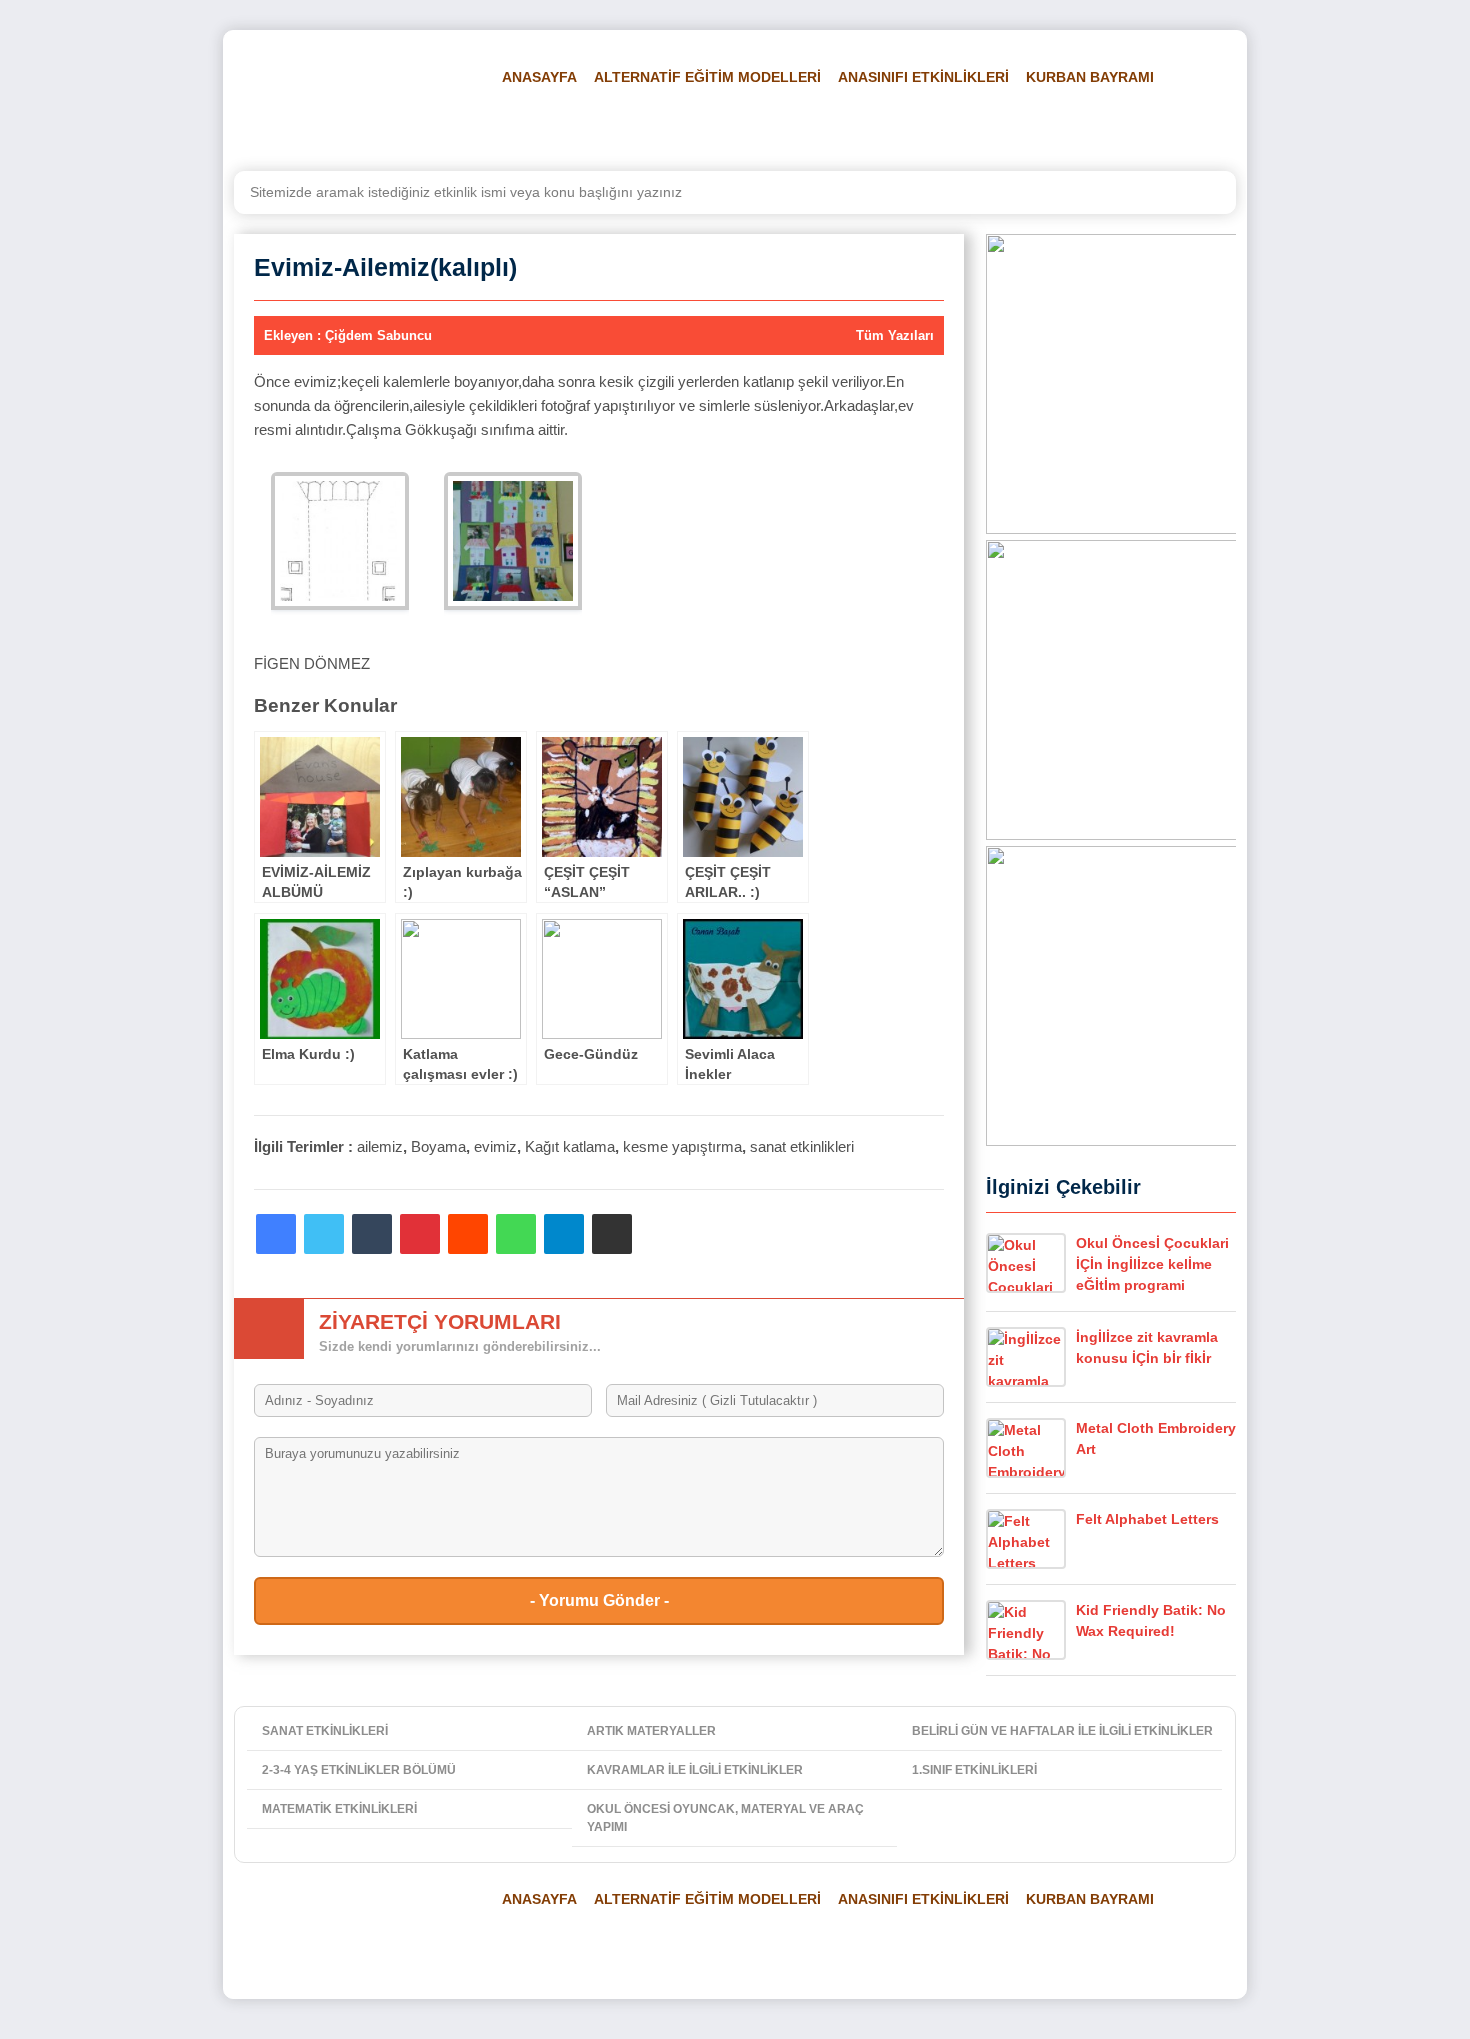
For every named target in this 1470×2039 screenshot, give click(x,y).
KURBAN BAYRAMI (1090, 77)
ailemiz (380, 1146)
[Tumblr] (372, 1234)
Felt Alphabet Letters (1147, 1519)
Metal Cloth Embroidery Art (1156, 1438)
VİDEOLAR (971, 127)
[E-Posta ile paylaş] (612, 1234)
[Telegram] (564, 1234)
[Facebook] (276, 1234)
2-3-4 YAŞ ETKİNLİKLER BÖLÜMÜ (359, 1770)
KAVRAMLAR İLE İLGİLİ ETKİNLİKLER (695, 1770)
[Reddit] (468, 1234)
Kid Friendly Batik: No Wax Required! (1151, 1620)
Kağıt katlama (570, 1146)
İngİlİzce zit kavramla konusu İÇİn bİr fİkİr (1147, 1347)
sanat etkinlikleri (802, 1146)
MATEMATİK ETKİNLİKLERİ (339, 1809)
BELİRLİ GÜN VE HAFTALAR (586, 127)
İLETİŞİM (1166, 127)
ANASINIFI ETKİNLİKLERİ (923, 77)
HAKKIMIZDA (1071, 127)
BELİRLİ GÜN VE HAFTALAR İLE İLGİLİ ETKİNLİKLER (1062, 1731)
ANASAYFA (539, 77)
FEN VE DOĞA (750, 127)
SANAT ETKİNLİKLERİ (325, 1731)
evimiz (495, 1146)
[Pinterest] (420, 1234)
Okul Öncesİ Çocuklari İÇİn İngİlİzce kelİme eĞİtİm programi (1152, 1264)
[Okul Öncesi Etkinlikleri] (350, 101)
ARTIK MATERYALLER (651, 1731)
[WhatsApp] (516, 1234)
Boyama (438, 1146)
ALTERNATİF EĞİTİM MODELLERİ (707, 77)
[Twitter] (324, 1234)
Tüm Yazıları (895, 335)
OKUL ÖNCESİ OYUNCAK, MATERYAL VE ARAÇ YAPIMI (725, 1818)
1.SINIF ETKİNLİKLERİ (974, 1770)
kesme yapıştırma (682, 1146)
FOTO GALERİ (866, 127)
